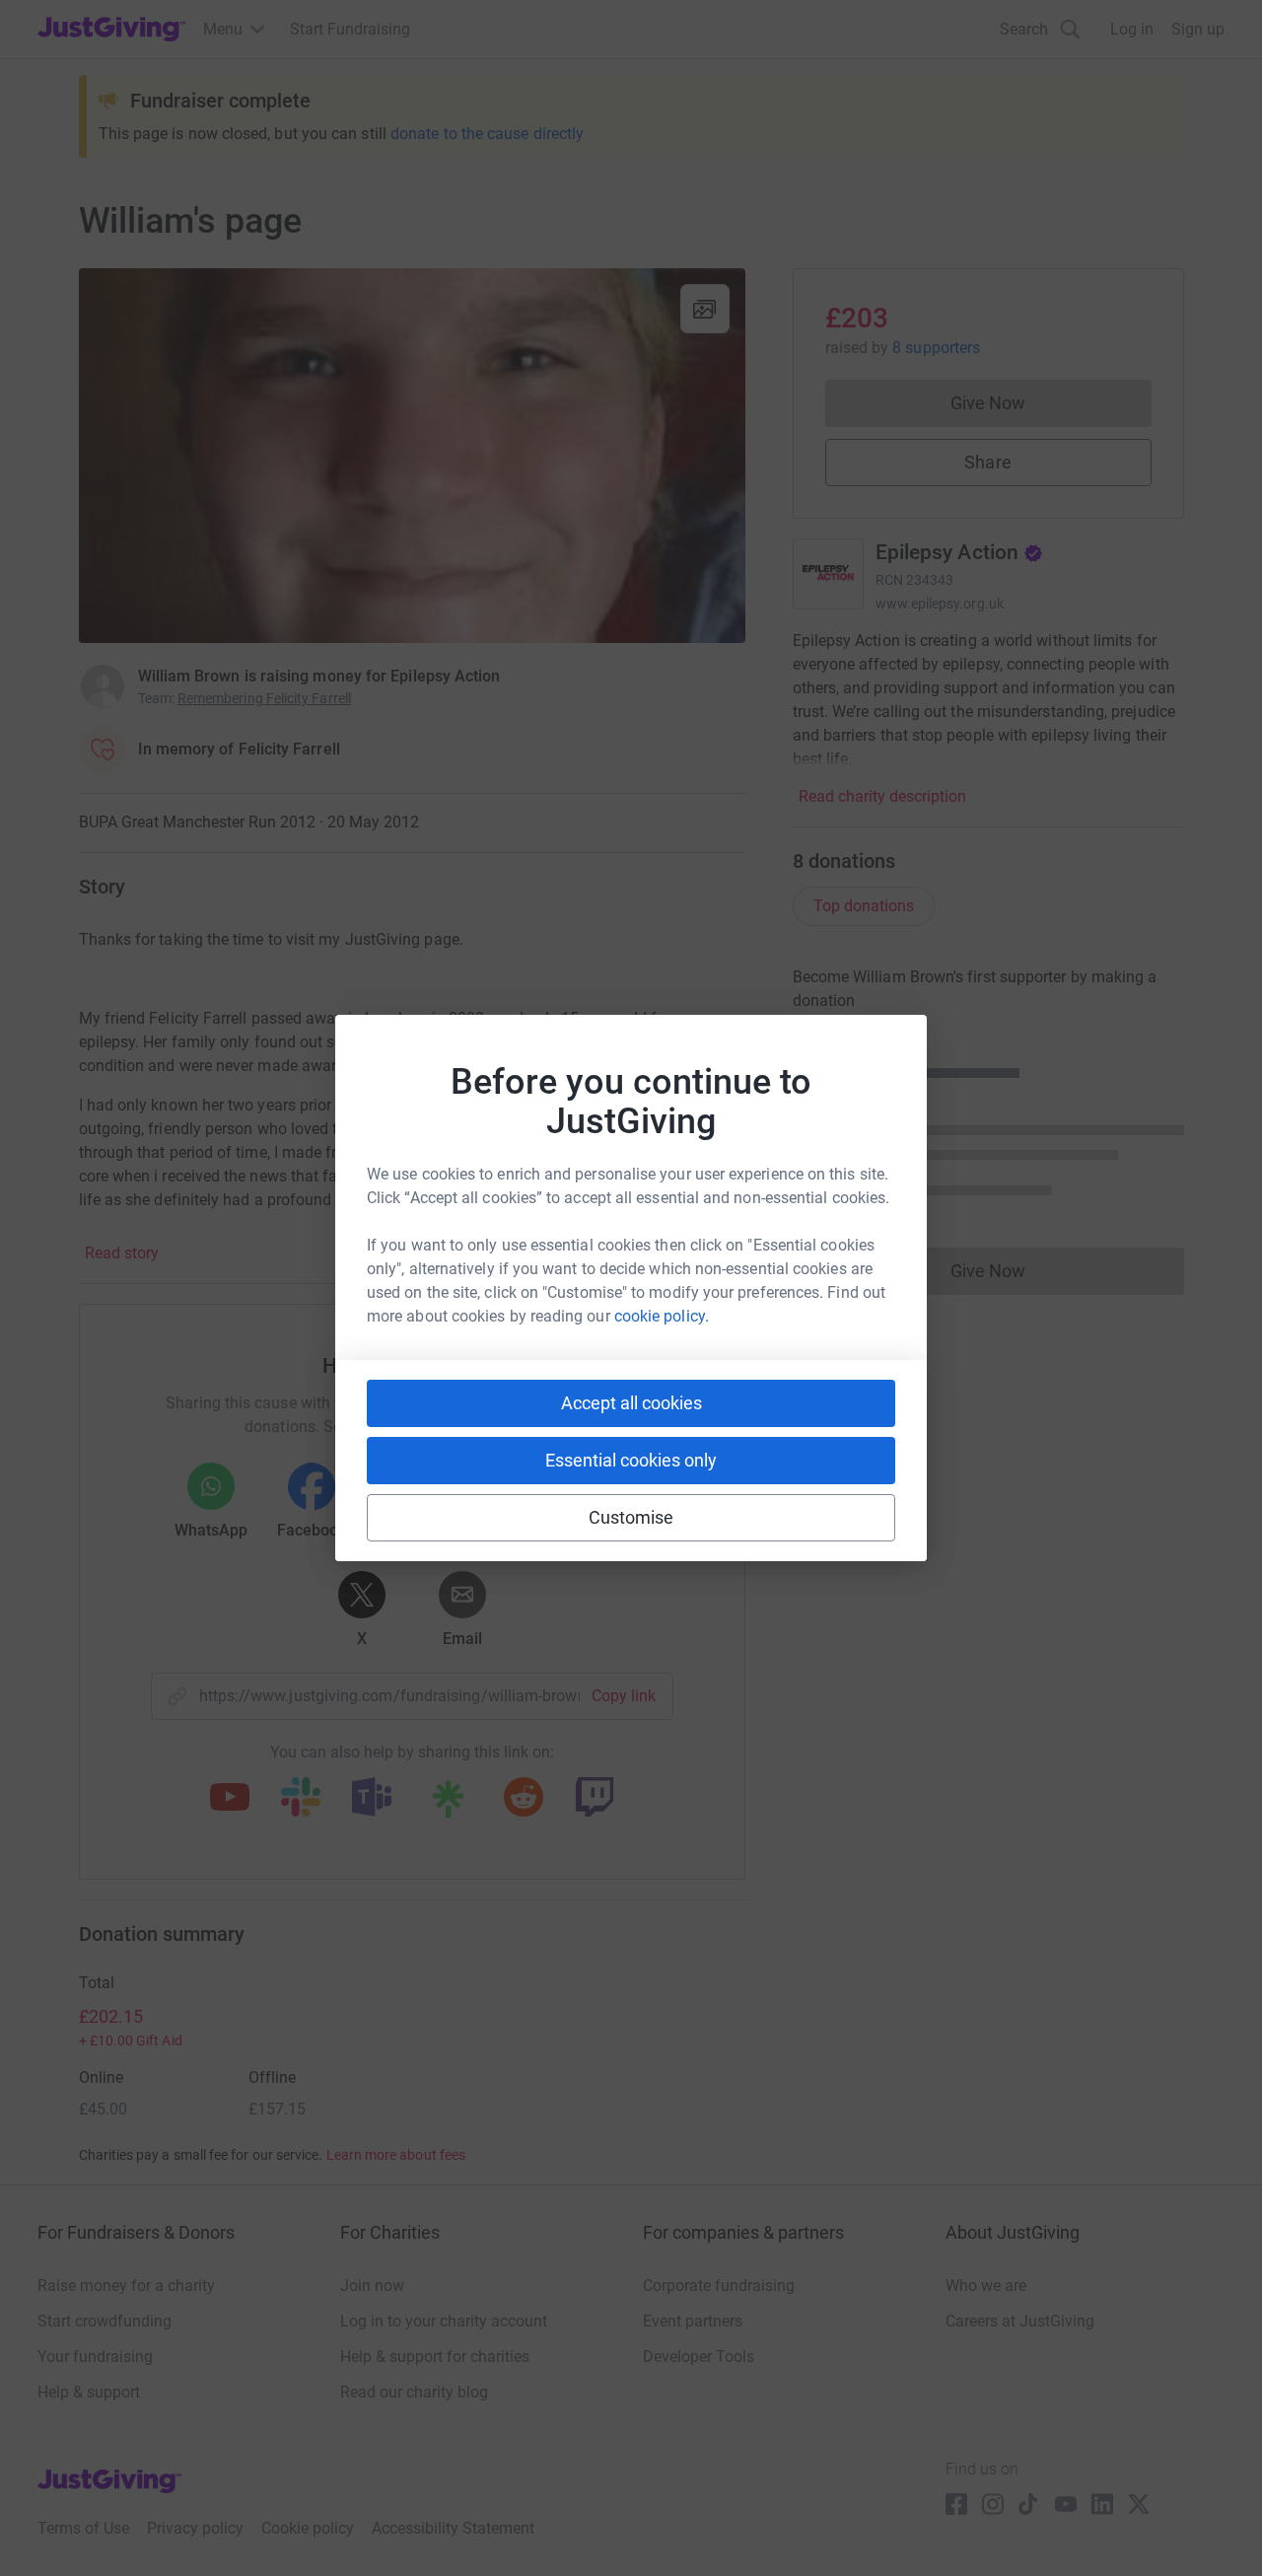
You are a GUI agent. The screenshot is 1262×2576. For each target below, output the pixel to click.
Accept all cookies (631, 1403)
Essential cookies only (631, 1460)
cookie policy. (662, 1316)
